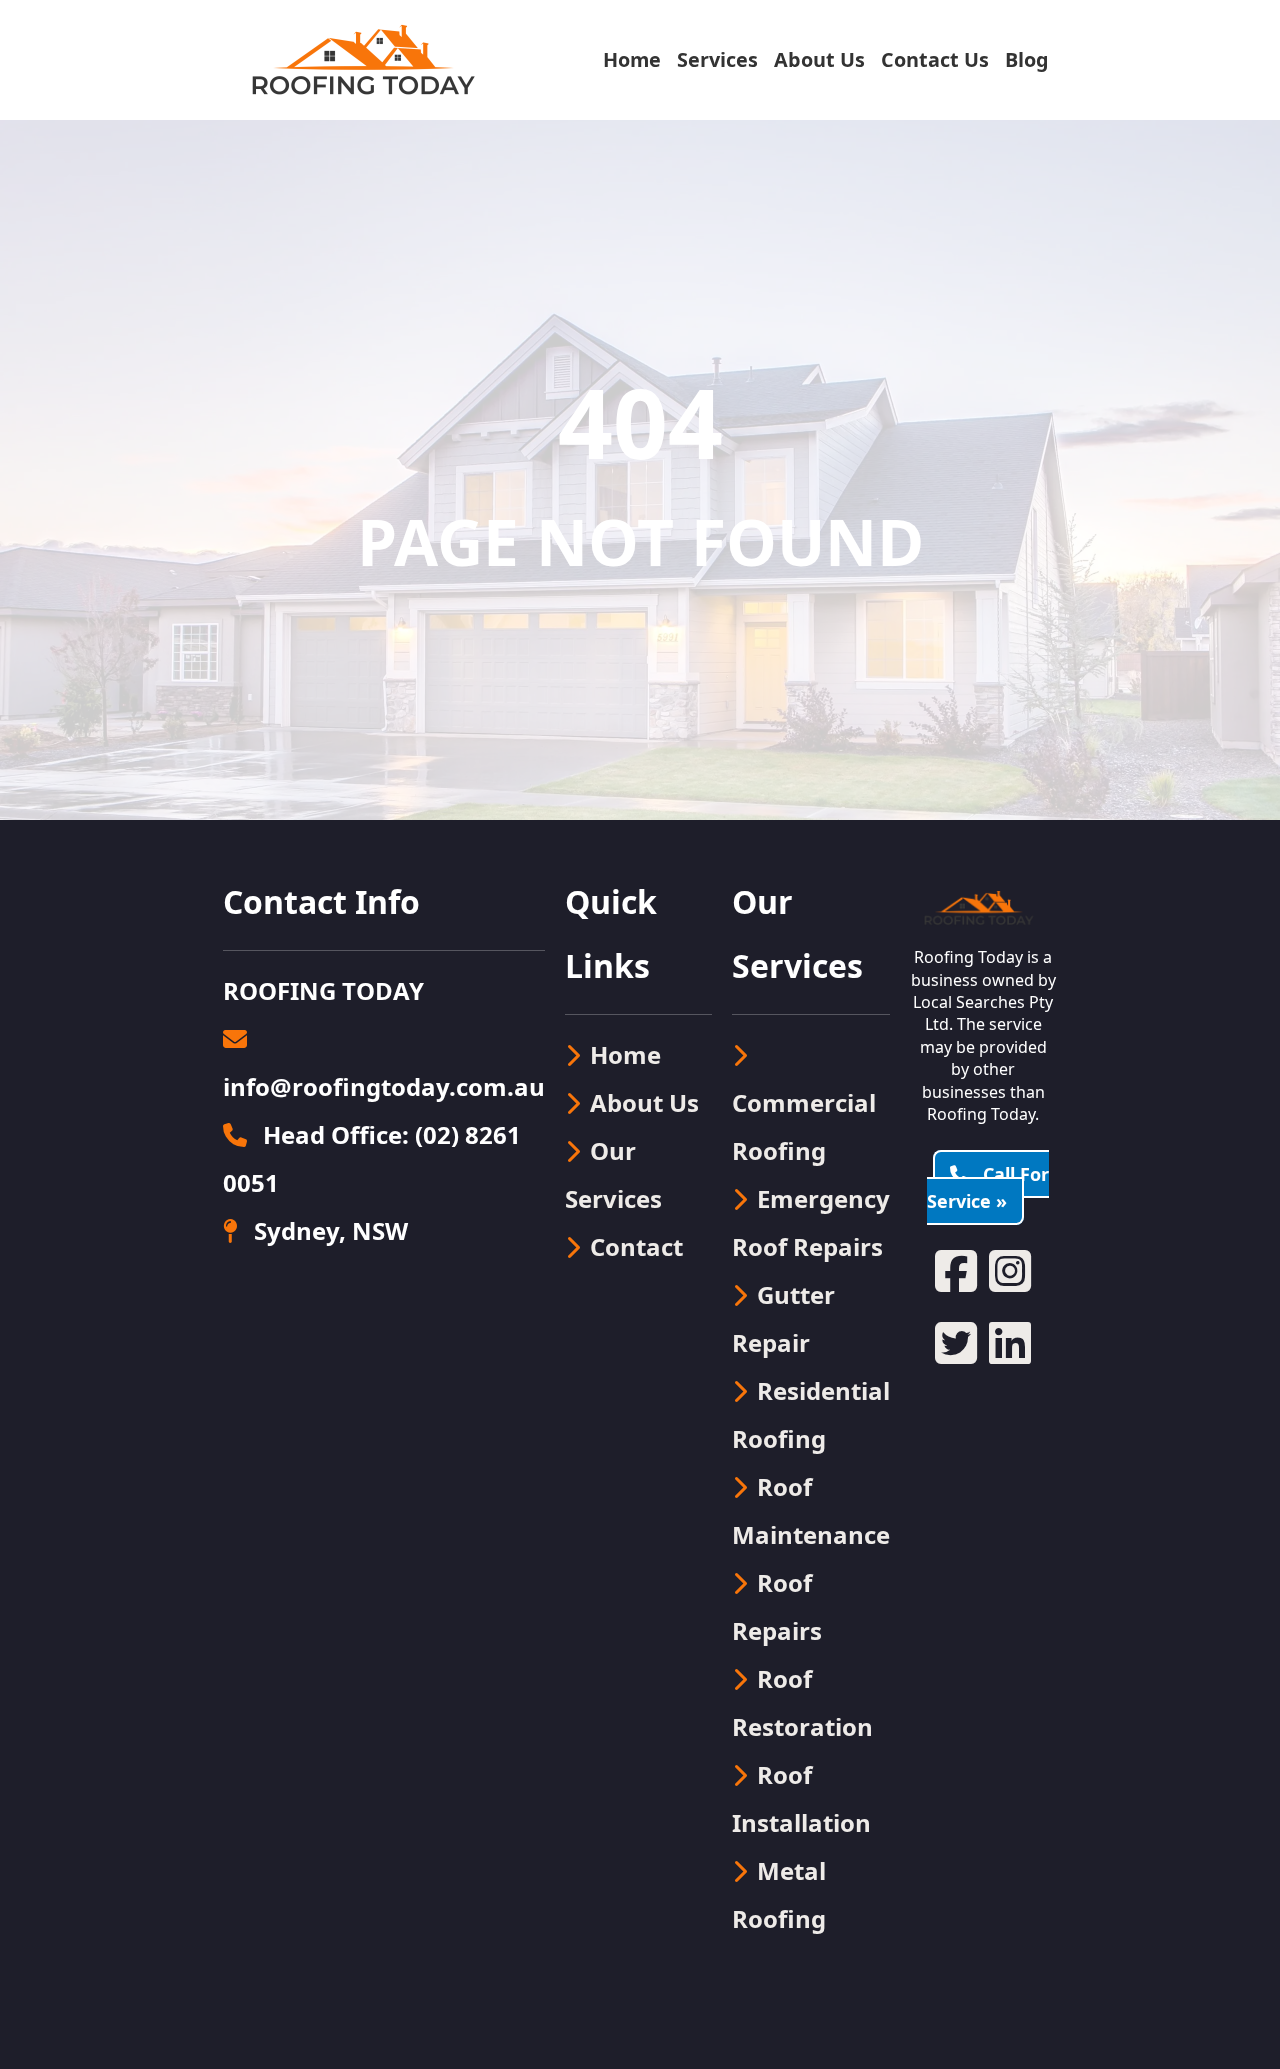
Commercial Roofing (804, 1126)
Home (632, 59)
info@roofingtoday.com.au (384, 1086)
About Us (819, 59)
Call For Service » (988, 1187)
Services (717, 59)
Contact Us (935, 59)
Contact (636, 1246)
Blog (1027, 59)
